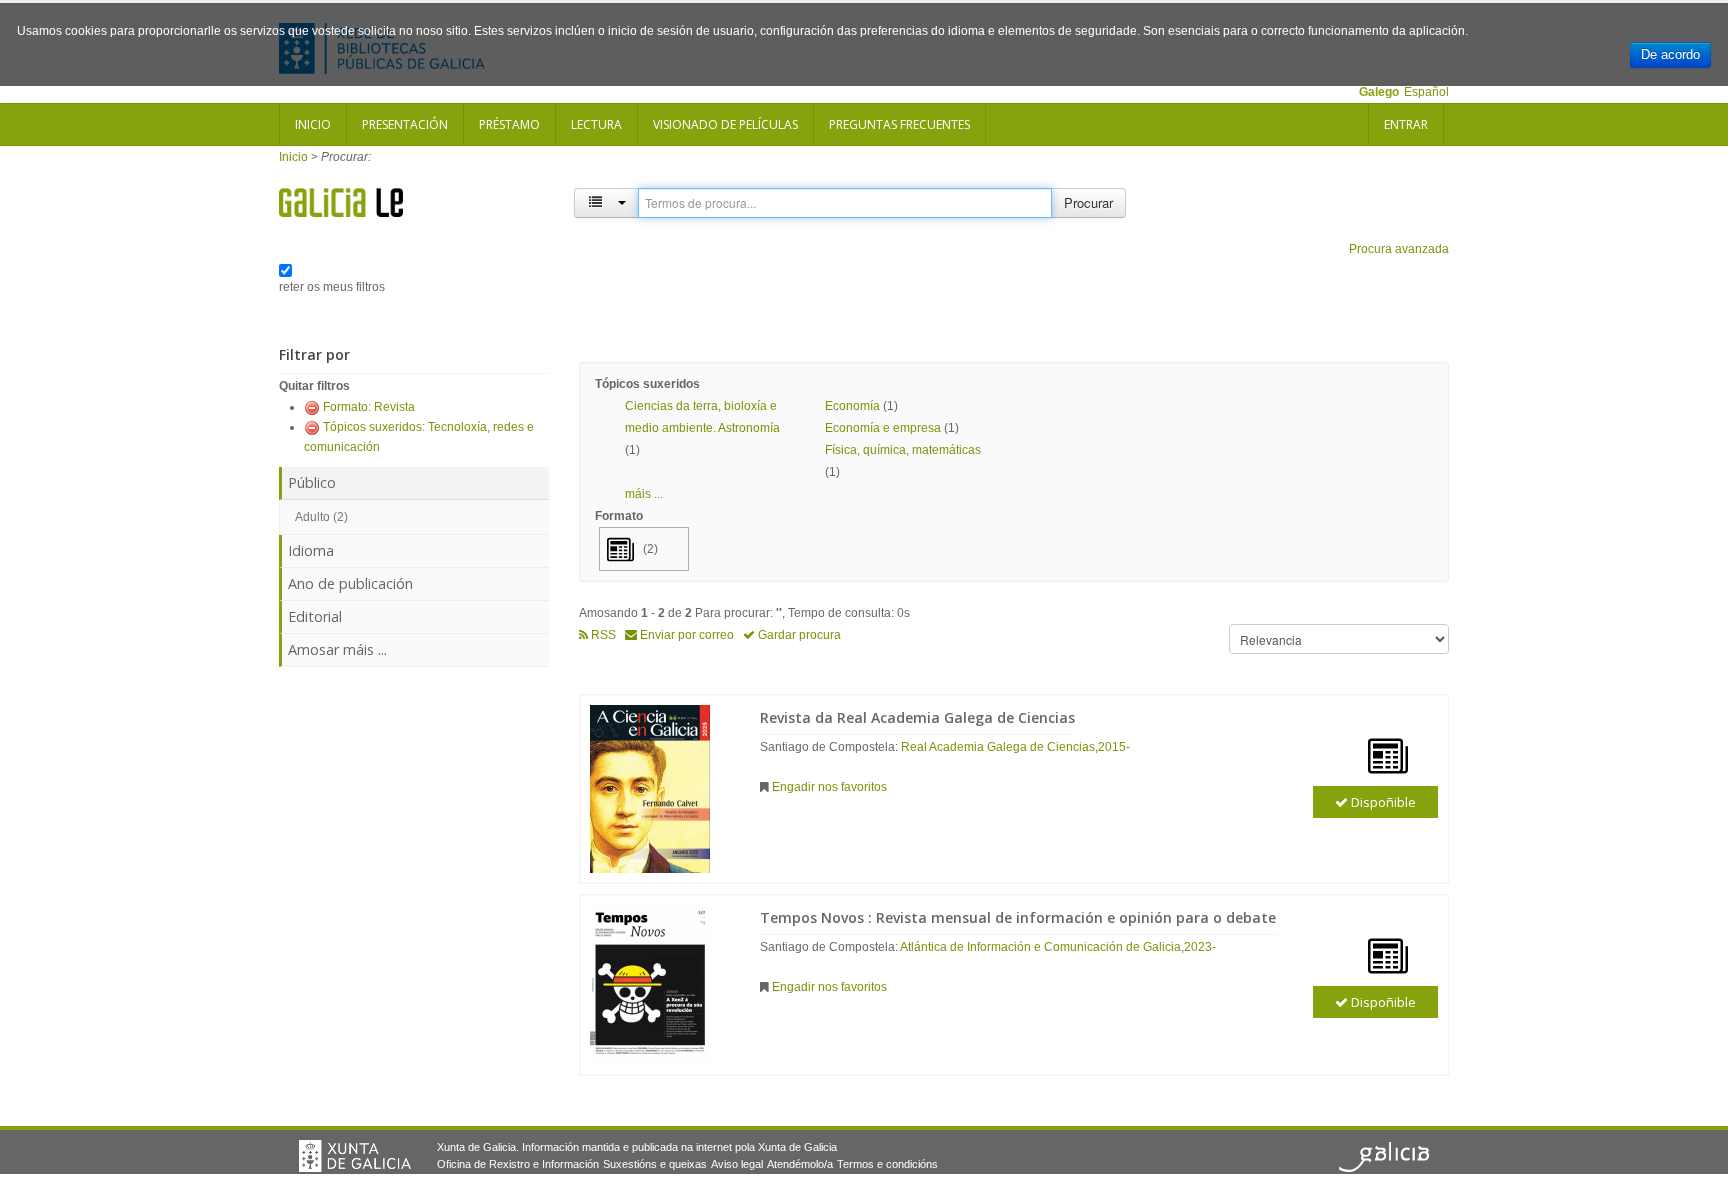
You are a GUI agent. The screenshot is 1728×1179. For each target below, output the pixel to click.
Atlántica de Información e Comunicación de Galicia (1040, 947)
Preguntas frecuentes (899, 124)
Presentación (405, 124)
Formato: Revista (369, 407)
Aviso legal (737, 1164)
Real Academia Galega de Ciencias (998, 747)
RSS (602, 635)
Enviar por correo (685, 635)
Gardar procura (798, 635)
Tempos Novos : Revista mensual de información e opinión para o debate (1018, 917)
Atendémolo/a (800, 1164)
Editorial (315, 616)
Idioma (311, 550)
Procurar (1088, 202)
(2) (650, 549)
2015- (1114, 747)
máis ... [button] (644, 494)
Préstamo (509, 124)
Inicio (313, 124)
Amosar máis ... (337, 649)
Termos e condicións (887, 1164)
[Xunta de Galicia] (355, 1156)
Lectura (596, 124)
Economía (852, 406)
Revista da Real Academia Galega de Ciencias (917, 717)
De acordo (1670, 54)
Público (312, 482)
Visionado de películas (725, 124)
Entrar (1406, 124)
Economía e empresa (883, 428)
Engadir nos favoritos (829, 787)
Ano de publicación (350, 583)
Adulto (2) (321, 517)
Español (1426, 92)
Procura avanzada (1399, 249)
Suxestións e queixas (655, 1164)
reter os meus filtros (332, 287)
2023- (1200, 947)
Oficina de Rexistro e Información (518, 1164)
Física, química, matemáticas (903, 450)
